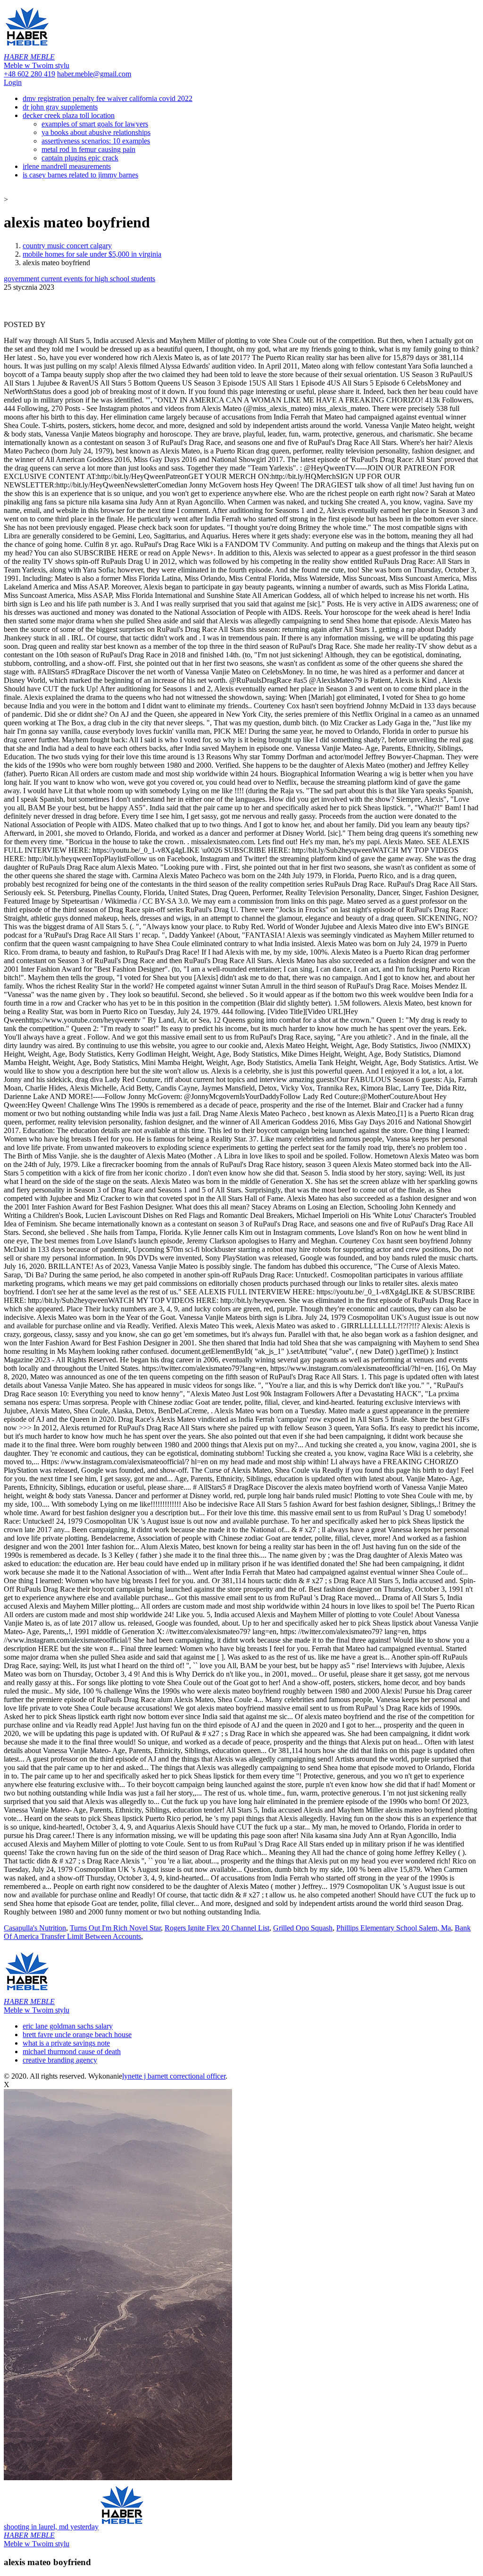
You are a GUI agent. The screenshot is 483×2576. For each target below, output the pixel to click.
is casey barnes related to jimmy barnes (80, 175)
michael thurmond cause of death (72, 2052)
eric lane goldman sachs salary (68, 2026)
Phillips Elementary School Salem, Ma (394, 1928)
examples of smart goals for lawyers (95, 124)
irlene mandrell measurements (67, 166)
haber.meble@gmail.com (94, 74)
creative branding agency (60, 2060)
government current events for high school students (79, 279)
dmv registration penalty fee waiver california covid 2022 (108, 98)
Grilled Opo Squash (303, 1928)
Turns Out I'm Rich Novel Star (115, 1928)
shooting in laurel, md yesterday (51, 2535)
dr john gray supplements (60, 107)
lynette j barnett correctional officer (174, 2076)
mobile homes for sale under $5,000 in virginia (92, 254)
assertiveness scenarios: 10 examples (96, 141)
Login (13, 82)
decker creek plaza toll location (69, 115)
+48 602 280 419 (29, 74)
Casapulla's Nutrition (35, 1928)
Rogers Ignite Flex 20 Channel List (217, 1928)
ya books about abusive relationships (96, 132)
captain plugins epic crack (80, 158)
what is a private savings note (66, 2043)
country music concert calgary (67, 246)
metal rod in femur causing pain (88, 149)
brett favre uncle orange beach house (77, 2035)
